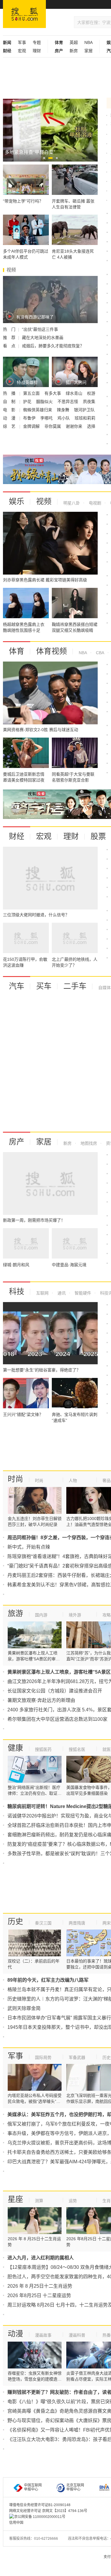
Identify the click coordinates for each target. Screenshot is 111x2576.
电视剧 (94, 503)
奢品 (107, 1481)
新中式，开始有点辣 (29, 1547)
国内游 (41, 1615)
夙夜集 (89, 402)
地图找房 (88, 1143)
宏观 (22, 51)
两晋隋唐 (77, 1923)
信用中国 (16, 2523)
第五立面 (32, 393)
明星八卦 (72, 503)
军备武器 (77, 2057)
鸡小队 (64, 418)
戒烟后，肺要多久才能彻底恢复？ (53, 346)
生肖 (107, 2201)
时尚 (15, 1479)
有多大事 (53, 393)
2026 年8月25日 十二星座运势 (39, 2295)
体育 (17, 651)
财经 (17, 836)
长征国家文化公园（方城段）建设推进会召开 (55, 1691)
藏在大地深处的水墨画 (43, 338)
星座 (15, 2199)
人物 (73, 1481)
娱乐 (17, 501)
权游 (91, 393)
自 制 (10, 402)
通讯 (61, 1293)
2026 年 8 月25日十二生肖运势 (40, 2286)
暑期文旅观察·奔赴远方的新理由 (41, 1700)
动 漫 (10, 418)
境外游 (75, 1615)
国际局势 (43, 2057)
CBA (99, 653)
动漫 (15, 2334)
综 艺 (10, 426)
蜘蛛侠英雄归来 (38, 410)
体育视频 (52, 651)
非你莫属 (53, 426)
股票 (98, 836)
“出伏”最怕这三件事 (40, 329)
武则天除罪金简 (24, 2008)
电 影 (10, 410)
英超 (74, 42)
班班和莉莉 (85, 418)
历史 (15, 1922)
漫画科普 (77, 2335)
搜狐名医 (77, 1749)
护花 (28, 402)
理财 (37, 51)
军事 (22, 42)
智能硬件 (82, 1293)
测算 (39, 2201)
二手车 (75, 986)
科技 (17, 1292)
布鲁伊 (30, 418)
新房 (74, 51)
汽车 (17, 986)
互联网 (42, 1293)
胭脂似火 (45, 402)
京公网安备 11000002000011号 (40, 2517)
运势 (73, 2201)
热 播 (10, 393)
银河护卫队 (84, 410)
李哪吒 (47, 418)
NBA (89, 42)
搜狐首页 (24, 14)
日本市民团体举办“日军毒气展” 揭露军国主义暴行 (59, 2018)
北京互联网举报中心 (75, 2487)
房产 (17, 1142)
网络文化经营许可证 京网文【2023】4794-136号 (48, 2511)
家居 (89, 51)
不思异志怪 (68, 402)
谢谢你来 (75, 426)
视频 (44, 501)
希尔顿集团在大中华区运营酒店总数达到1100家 (57, 1719)
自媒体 (104, 988)
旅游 (15, 1613)
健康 (15, 1748)
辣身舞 (64, 410)
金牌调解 (32, 426)
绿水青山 (75, 393)
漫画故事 (43, 2335)
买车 (44, 986)
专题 (37, 42)
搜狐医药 (43, 1749)
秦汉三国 (43, 1923)
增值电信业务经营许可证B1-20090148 (40, 2505)
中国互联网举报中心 (33, 2487)
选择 (91, 426)
